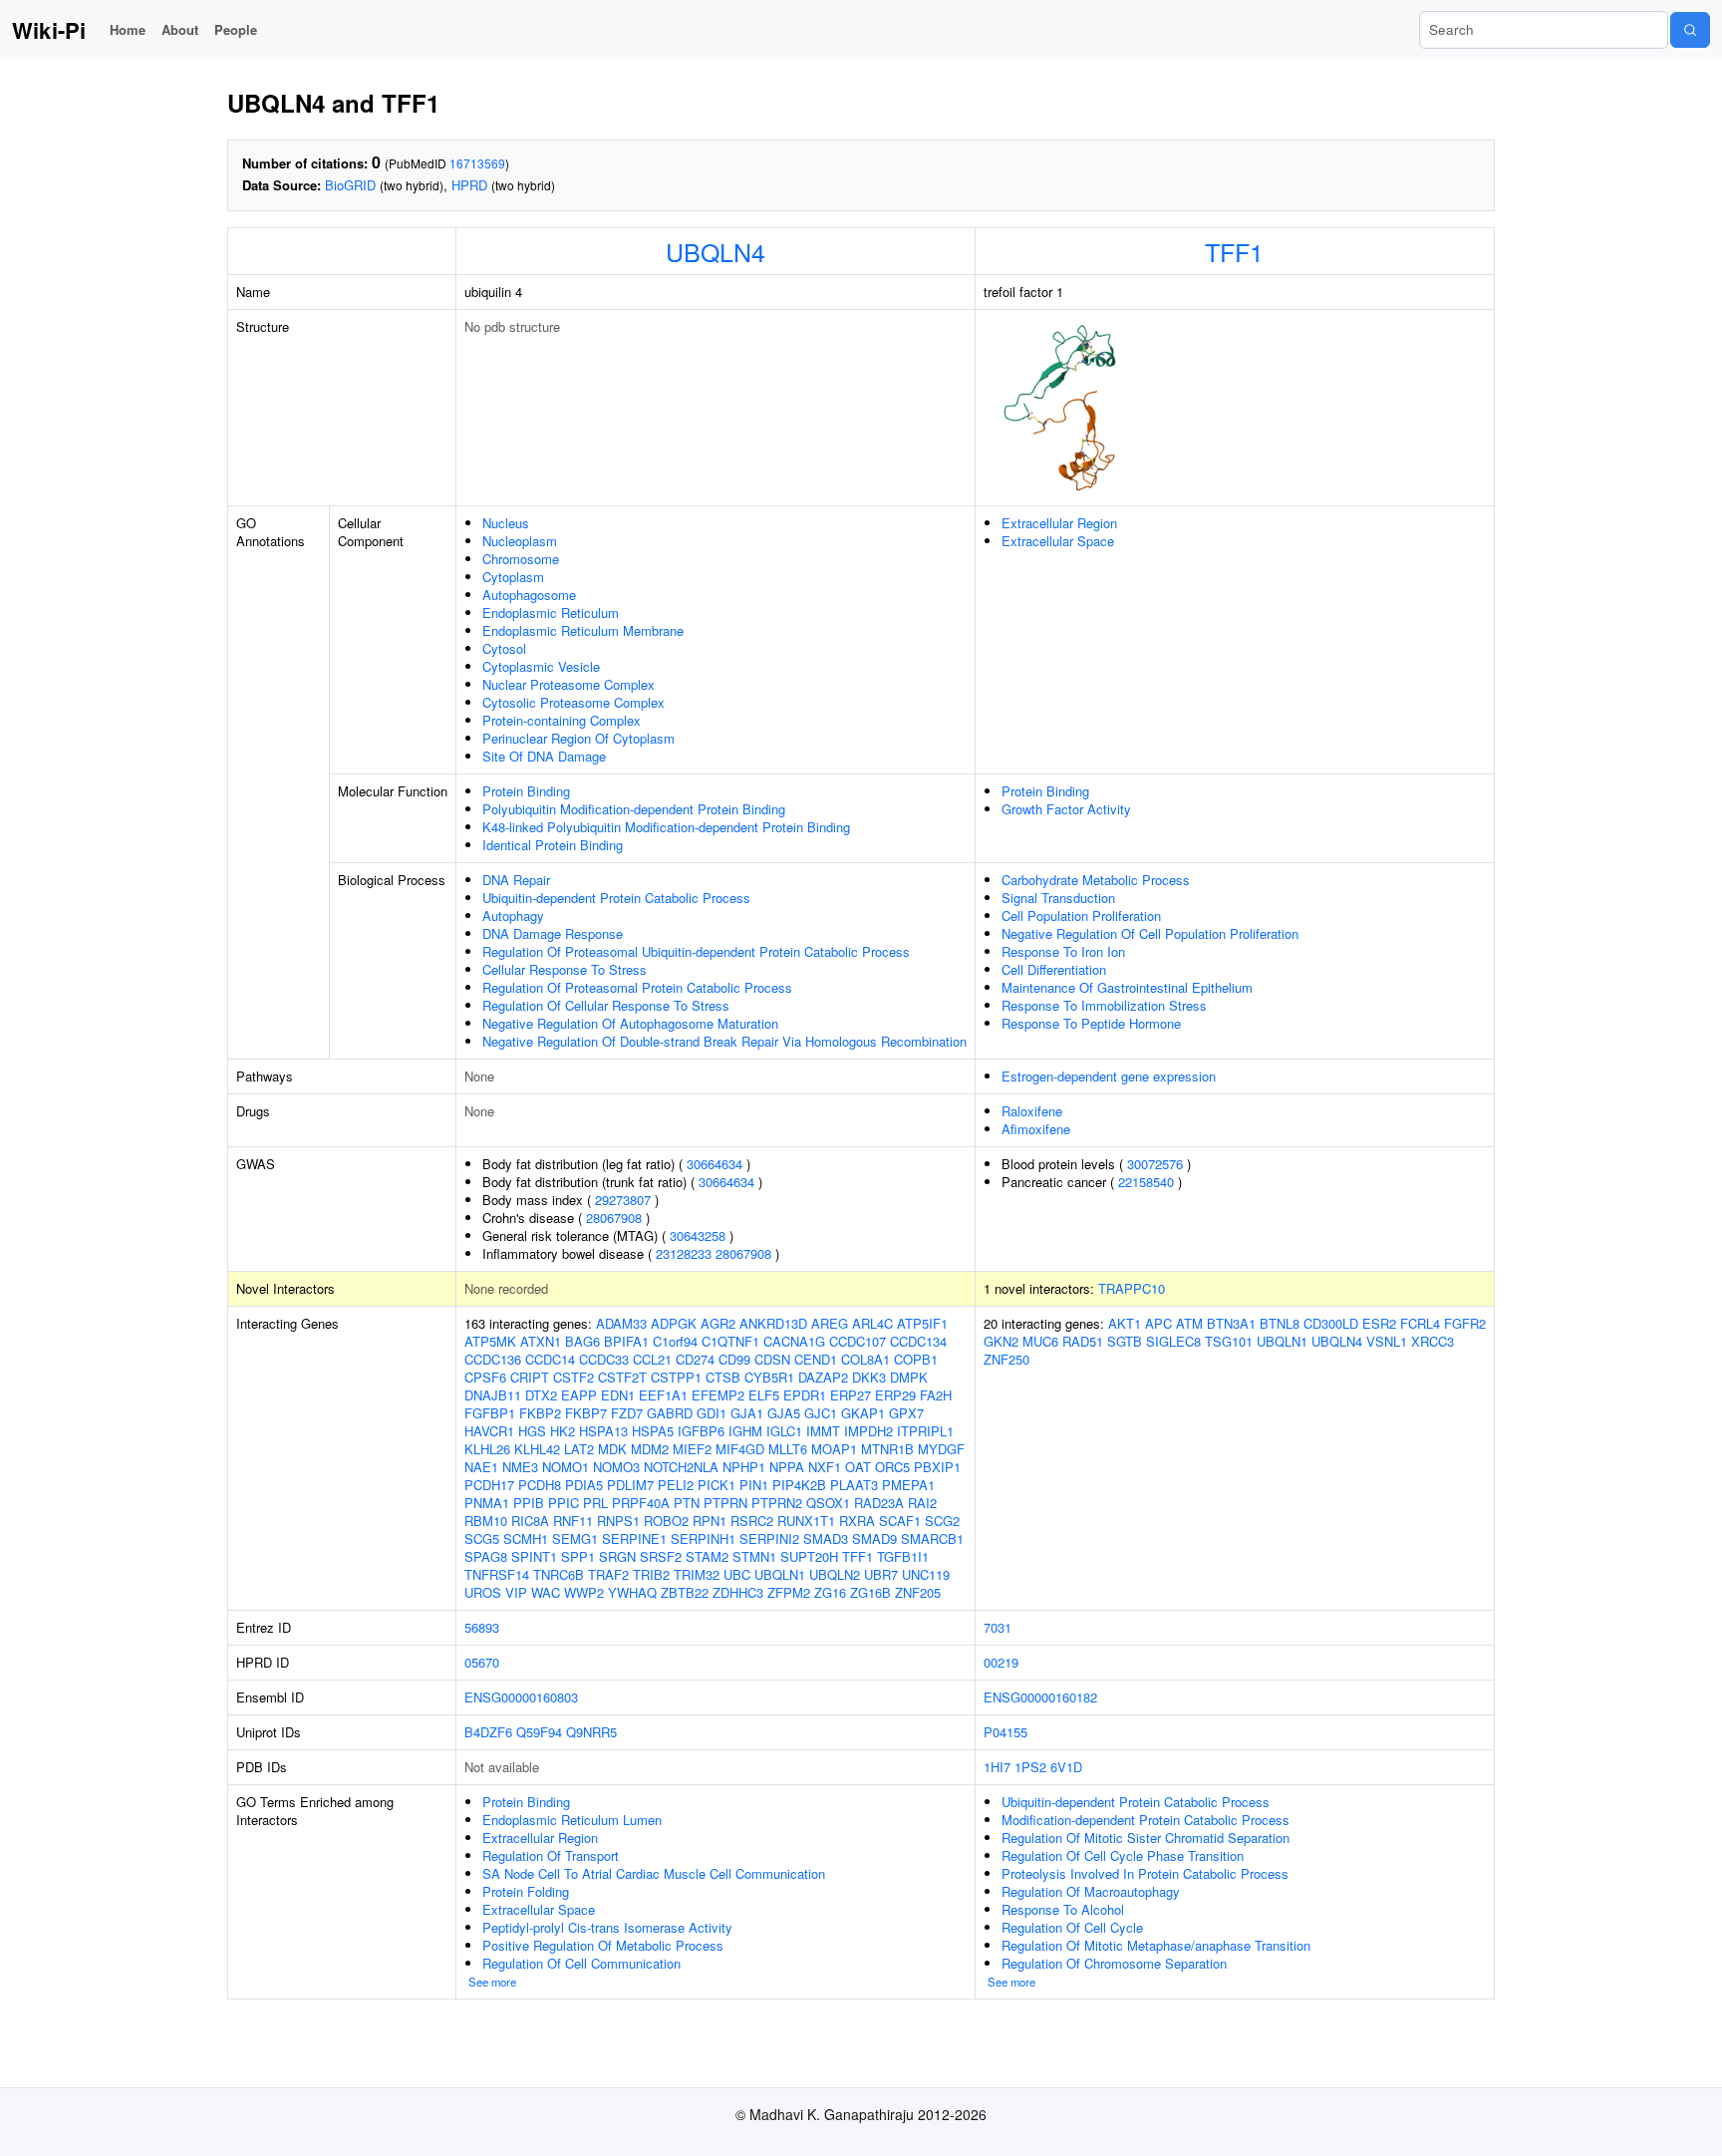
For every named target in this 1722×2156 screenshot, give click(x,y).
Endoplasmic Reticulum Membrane (583, 630)
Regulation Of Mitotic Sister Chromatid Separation (1146, 1838)
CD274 (695, 1359)
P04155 (1005, 1732)
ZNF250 (1006, 1359)
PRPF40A (641, 1503)
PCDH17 (489, 1485)
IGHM (745, 1431)
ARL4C (872, 1323)
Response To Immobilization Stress (1104, 1005)
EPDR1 (805, 1395)
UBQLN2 (835, 1574)
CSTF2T (622, 1377)
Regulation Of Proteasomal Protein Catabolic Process (637, 987)
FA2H (936, 1395)
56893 (482, 1627)
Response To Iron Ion (1063, 951)
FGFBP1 (490, 1413)
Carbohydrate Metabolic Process (1096, 880)
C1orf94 (675, 1341)
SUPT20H (809, 1556)
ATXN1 (541, 1341)
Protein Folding (526, 1891)
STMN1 (754, 1556)
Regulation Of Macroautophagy (1091, 1891)
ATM (1189, 1323)
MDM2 (650, 1449)
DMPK (909, 1377)
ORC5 (892, 1467)
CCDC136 (493, 1359)
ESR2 (1379, 1323)
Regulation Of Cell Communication (581, 1963)
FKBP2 (540, 1413)
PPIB (529, 1503)
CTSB (723, 1377)
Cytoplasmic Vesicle (541, 666)
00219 (1001, 1662)
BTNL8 (1280, 1323)
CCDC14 (550, 1359)
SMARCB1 (932, 1539)
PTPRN (725, 1503)
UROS (483, 1592)
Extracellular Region (1059, 523)
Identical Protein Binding (553, 845)
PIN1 (754, 1485)
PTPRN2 (777, 1503)
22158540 (1146, 1182)
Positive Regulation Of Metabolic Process (603, 1945)
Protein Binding (526, 791)
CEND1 (816, 1359)
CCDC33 (604, 1359)
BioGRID (350, 185)
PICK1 (717, 1485)
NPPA (787, 1467)
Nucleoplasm (520, 541)
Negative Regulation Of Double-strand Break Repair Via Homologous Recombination (724, 1041)
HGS (532, 1431)
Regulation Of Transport (551, 1855)
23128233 (684, 1253)
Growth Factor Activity (1066, 809)
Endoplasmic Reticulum (551, 613)
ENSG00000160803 (521, 1697)
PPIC (564, 1503)
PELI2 (676, 1485)
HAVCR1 (489, 1431)
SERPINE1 (634, 1539)
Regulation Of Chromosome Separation (1114, 1963)
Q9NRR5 (591, 1732)
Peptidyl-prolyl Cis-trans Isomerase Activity (607, 1927)
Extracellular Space (1058, 541)
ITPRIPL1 (925, 1431)
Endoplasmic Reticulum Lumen (572, 1820)
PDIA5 (584, 1485)
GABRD (670, 1413)
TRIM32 (697, 1574)
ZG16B (870, 1592)
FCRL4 (1420, 1323)
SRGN (617, 1556)
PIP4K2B (799, 1485)
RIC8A (530, 1521)
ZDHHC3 (738, 1592)
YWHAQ (632, 1592)
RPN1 (710, 1521)
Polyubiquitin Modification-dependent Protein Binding (634, 809)
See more (492, 1982)
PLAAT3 (854, 1485)
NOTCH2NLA (681, 1467)
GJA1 (747, 1413)
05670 (482, 1662)
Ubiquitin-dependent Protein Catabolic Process (616, 898)
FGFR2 (1465, 1323)
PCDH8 (540, 1485)
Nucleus (506, 523)
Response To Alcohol (1063, 1909)
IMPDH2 (868, 1431)
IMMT (823, 1431)
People (236, 29)
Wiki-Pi (49, 30)
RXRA (857, 1521)
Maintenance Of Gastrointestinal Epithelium (1127, 987)
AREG (830, 1323)
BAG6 (582, 1341)
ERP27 (851, 1395)
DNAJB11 (493, 1395)
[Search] (1690, 30)
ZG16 (830, 1592)
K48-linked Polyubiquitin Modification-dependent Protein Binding (666, 827)
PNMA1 (487, 1503)
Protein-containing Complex (562, 720)
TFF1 (1234, 251)
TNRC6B (559, 1574)
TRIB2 (651, 1574)
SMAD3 (826, 1539)
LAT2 (579, 1449)
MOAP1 (834, 1449)
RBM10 (486, 1521)
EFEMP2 (718, 1395)
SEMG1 (575, 1539)
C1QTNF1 (730, 1341)
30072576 (1155, 1164)
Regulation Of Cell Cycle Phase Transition (1123, 1855)
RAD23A (879, 1503)
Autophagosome (529, 595)
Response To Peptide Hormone (1091, 1023)
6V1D (1066, 1767)
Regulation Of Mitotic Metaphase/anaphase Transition (1156, 1945)
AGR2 (718, 1323)
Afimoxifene (1036, 1129)
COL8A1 (865, 1359)
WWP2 (584, 1592)
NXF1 (825, 1467)
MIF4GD (740, 1449)
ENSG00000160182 (1040, 1697)
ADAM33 (621, 1323)
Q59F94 (539, 1732)
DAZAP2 (823, 1377)
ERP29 (895, 1395)
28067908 (614, 1218)
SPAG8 (486, 1556)
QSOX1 (828, 1503)
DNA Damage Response (553, 933)
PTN (687, 1503)
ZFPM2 (789, 1592)
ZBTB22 (685, 1592)
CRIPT (530, 1377)
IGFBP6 (701, 1431)
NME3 (520, 1467)
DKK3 (869, 1377)
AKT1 (1125, 1323)
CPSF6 (485, 1377)
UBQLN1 (780, 1574)
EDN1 (618, 1395)
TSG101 (1229, 1341)
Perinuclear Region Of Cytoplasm (578, 738)
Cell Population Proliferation (1081, 916)
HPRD (469, 185)
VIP (516, 1592)
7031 (998, 1627)
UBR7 (881, 1574)
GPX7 (906, 1413)
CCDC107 (858, 1341)
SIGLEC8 (1173, 1341)
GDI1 (712, 1413)
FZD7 (627, 1413)
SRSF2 (661, 1556)
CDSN (772, 1359)
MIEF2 (692, 1449)
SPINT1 (534, 1556)
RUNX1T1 (806, 1521)
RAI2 (922, 1503)
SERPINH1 (703, 1539)
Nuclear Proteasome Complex (569, 684)
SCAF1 (900, 1521)
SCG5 (482, 1539)
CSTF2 (574, 1377)
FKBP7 (586, 1413)
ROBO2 (666, 1521)
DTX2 (541, 1395)
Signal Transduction (1058, 898)
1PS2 (1030, 1767)
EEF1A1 (663, 1395)
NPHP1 (744, 1467)
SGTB (1125, 1341)
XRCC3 (1433, 1341)
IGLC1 (784, 1431)
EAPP (579, 1395)
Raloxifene (1032, 1111)
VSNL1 (1387, 1341)
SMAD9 (874, 1539)
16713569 (477, 163)
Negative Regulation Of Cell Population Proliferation (1150, 933)
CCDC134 (918, 1341)
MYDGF (941, 1449)
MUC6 (1040, 1341)
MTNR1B (887, 1449)
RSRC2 (752, 1521)
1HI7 (997, 1767)
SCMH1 (526, 1539)
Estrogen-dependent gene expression (1109, 1076)
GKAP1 (863, 1413)
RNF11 (573, 1521)
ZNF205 (918, 1592)
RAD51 (1083, 1341)
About (180, 29)
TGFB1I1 (903, 1556)
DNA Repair (516, 880)
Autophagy (513, 916)
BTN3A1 (1231, 1323)
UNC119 (926, 1574)
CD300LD (1331, 1323)
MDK (612, 1449)
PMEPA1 (908, 1485)
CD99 (734, 1359)
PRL (595, 1503)
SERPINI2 (769, 1539)
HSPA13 (603, 1431)
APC (1158, 1323)
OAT (858, 1467)
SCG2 (942, 1521)
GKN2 (1001, 1341)
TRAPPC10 (1132, 1288)
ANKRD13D (773, 1323)
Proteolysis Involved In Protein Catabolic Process (1145, 1873)
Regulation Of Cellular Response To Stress (606, 1005)
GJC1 (821, 1413)
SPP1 (578, 1556)
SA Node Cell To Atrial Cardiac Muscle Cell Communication (654, 1873)
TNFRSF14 (497, 1574)
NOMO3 (616, 1467)
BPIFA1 (626, 1341)
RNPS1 (618, 1521)
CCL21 (652, 1359)
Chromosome (521, 559)
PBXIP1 (937, 1467)
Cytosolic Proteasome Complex (574, 702)
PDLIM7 (630, 1485)
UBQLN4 (716, 251)
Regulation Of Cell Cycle (1072, 1927)
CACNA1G (794, 1341)
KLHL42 (537, 1449)
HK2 (563, 1431)
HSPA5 (653, 1431)
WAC (546, 1592)
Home (128, 29)
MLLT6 (788, 1449)
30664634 (715, 1164)
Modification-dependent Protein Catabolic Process (1146, 1820)
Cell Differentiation (1054, 969)
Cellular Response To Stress (565, 969)
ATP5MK (490, 1341)
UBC (737, 1574)
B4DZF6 (488, 1732)
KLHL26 (487, 1449)
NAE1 (481, 1467)
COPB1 (916, 1359)
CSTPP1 (676, 1377)
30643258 (698, 1235)
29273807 (623, 1200)
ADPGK (674, 1323)
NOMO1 (566, 1467)
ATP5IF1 (922, 1323)
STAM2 (707, 1556)
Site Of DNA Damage (544, 756)
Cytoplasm (513, 577)
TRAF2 (608, 1574)
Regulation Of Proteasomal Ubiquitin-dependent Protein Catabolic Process (696, 951)
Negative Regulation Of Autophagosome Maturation (630, 1023)
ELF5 (764, 1395)
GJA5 (784, 1413)
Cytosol (504, 648)
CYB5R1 (769, 1377)
